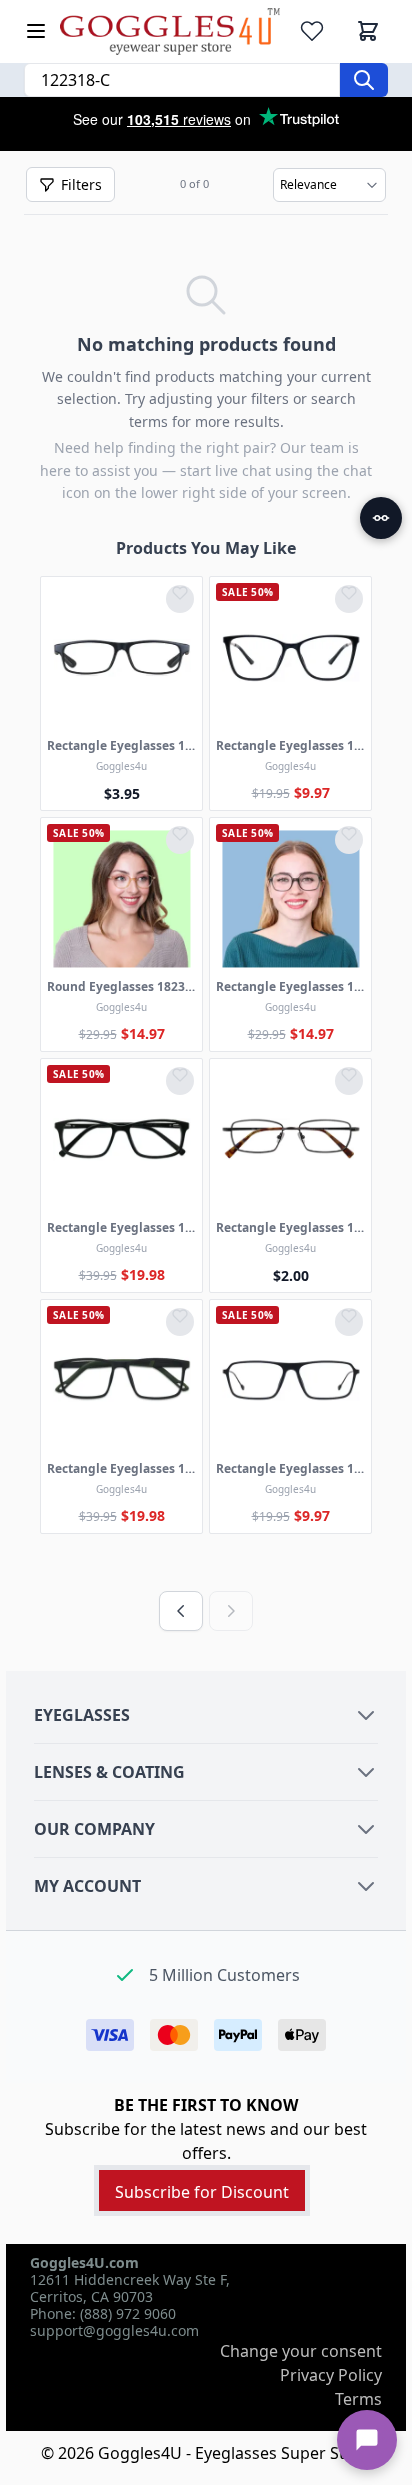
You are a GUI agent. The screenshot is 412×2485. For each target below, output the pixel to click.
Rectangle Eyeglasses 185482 (290, 1228)
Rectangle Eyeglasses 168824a (121, 1469)
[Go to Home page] (170, 31)
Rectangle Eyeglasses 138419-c (121, 746)
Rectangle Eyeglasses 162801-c (290, 746)
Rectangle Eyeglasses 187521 (121, 1228)
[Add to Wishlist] (180, 599)
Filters (81, 184)
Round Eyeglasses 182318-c (121, 987)
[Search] (364, 80)
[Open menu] (36, 31)
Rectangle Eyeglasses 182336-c (290, 987)
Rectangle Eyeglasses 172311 (290, 1469)
